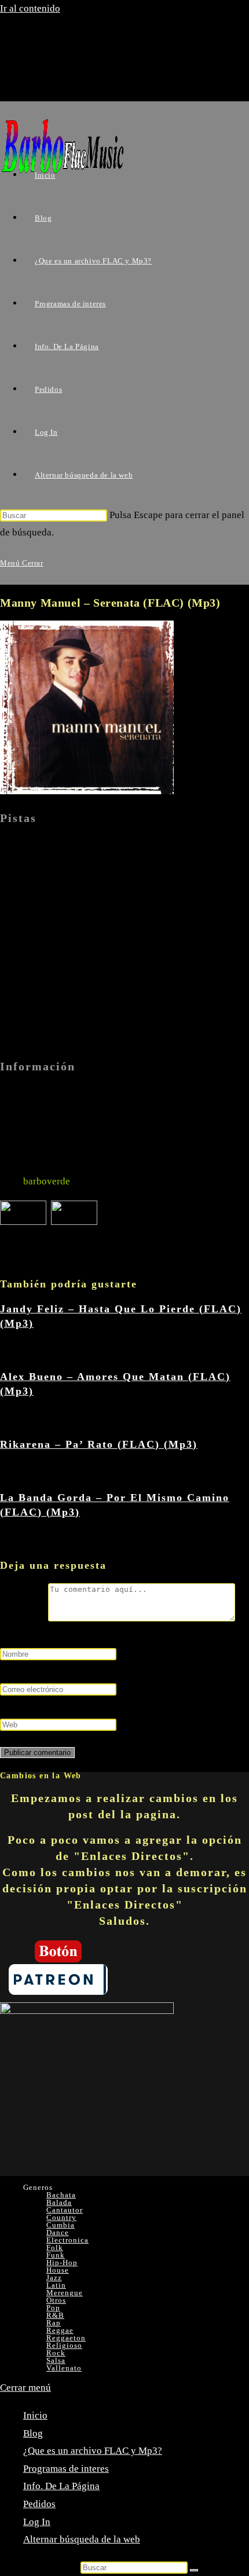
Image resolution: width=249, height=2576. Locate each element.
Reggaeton (66, 2338)
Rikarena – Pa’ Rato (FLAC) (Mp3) (99, 1444)
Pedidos (39, 2504)
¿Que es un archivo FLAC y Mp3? (93, 2451)
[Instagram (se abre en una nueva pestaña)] (60, 81)
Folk (55, 2247)
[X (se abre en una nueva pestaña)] (60, 39)
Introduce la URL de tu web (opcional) (79, 1707)
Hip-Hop (62, 2263)
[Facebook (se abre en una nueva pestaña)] (60, 60)
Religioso (64, 2345)
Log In (37, 2522)
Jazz (54, 2278)
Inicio (35, 2415)
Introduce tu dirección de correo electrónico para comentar (121, 1671)
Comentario (24, 1618)
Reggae (60, 2330)
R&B (55, 2315)
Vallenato (64, 2368)
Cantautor (65, 2210)
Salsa (56, 2360)
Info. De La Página (61, 2486)
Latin (56, 2285)
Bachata (61, 2195)
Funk (56, 2255)
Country (61, 2217)
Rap (54, 2323)
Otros (56, 2300)
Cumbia (61, 2225)
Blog (33, 2433)
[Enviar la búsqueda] (194, 2570)
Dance (58, 2232)
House (58, 2270)
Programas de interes (66, 2469)
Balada (59, 2202)
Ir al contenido (30, 8)
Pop (53, 2308)
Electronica (67, 2240)
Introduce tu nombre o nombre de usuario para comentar (116, 1636)
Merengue (65, 2293)
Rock (56, 2353)
